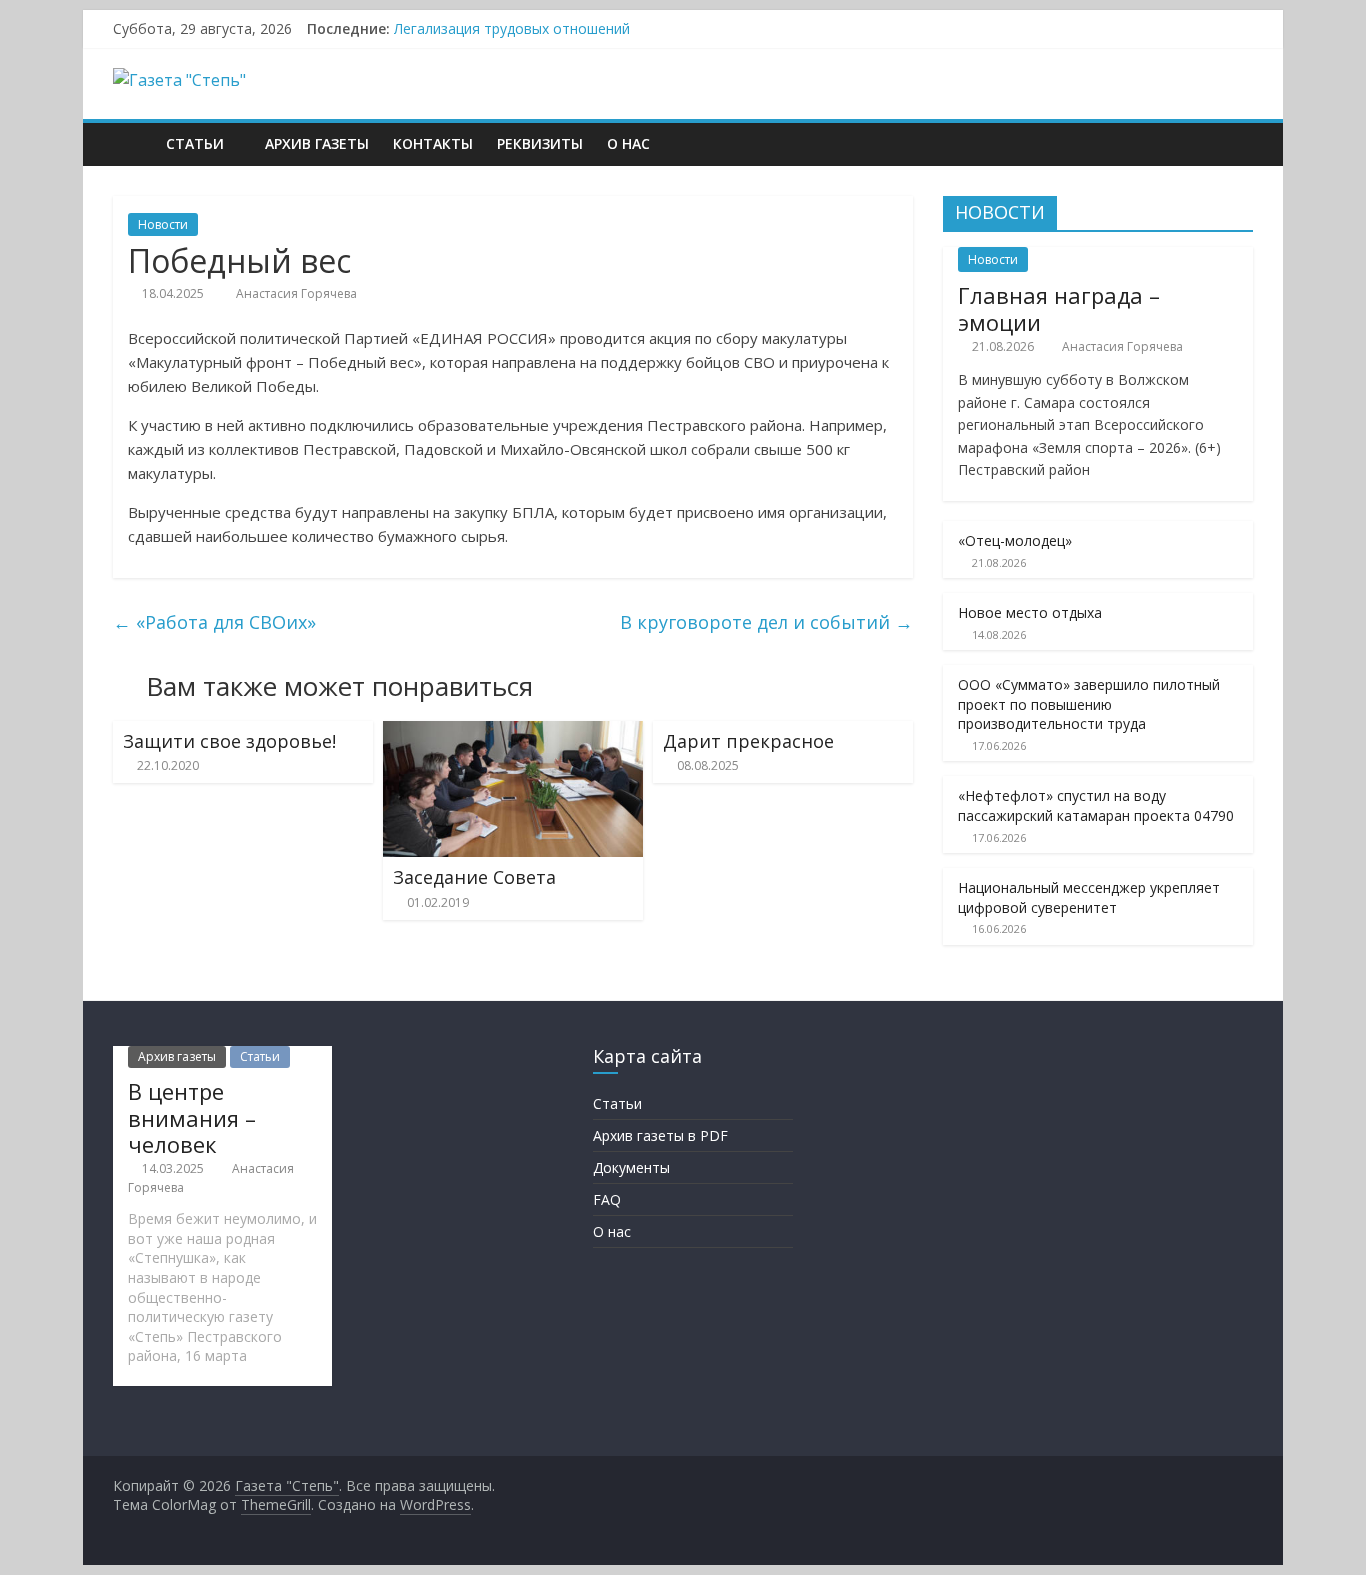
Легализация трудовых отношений (512, 28)
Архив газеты (317, 143)
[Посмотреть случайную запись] (1233, 144)
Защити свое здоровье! (229, 741)
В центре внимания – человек (192, 1117)
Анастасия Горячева (296, 293)
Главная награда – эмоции (1059, 308)
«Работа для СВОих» (214, 622)
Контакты (433, 143)
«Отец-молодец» (1015, 540)
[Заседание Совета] (513, 733)
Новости (163, 224)
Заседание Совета (474, 877)
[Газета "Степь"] (133, 143)
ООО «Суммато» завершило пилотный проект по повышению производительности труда (1089, 704)
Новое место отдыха (1030, 612)
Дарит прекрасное (748, 741)
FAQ (607, 1199)
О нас (628, 143)
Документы (631, 1167)
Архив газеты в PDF (660, 1135)
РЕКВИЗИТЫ (540, 143)
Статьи (195, 143)
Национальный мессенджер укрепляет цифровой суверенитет (1089, 897)
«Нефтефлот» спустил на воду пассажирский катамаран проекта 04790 (1096, 805)
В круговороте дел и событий (766, 622)
